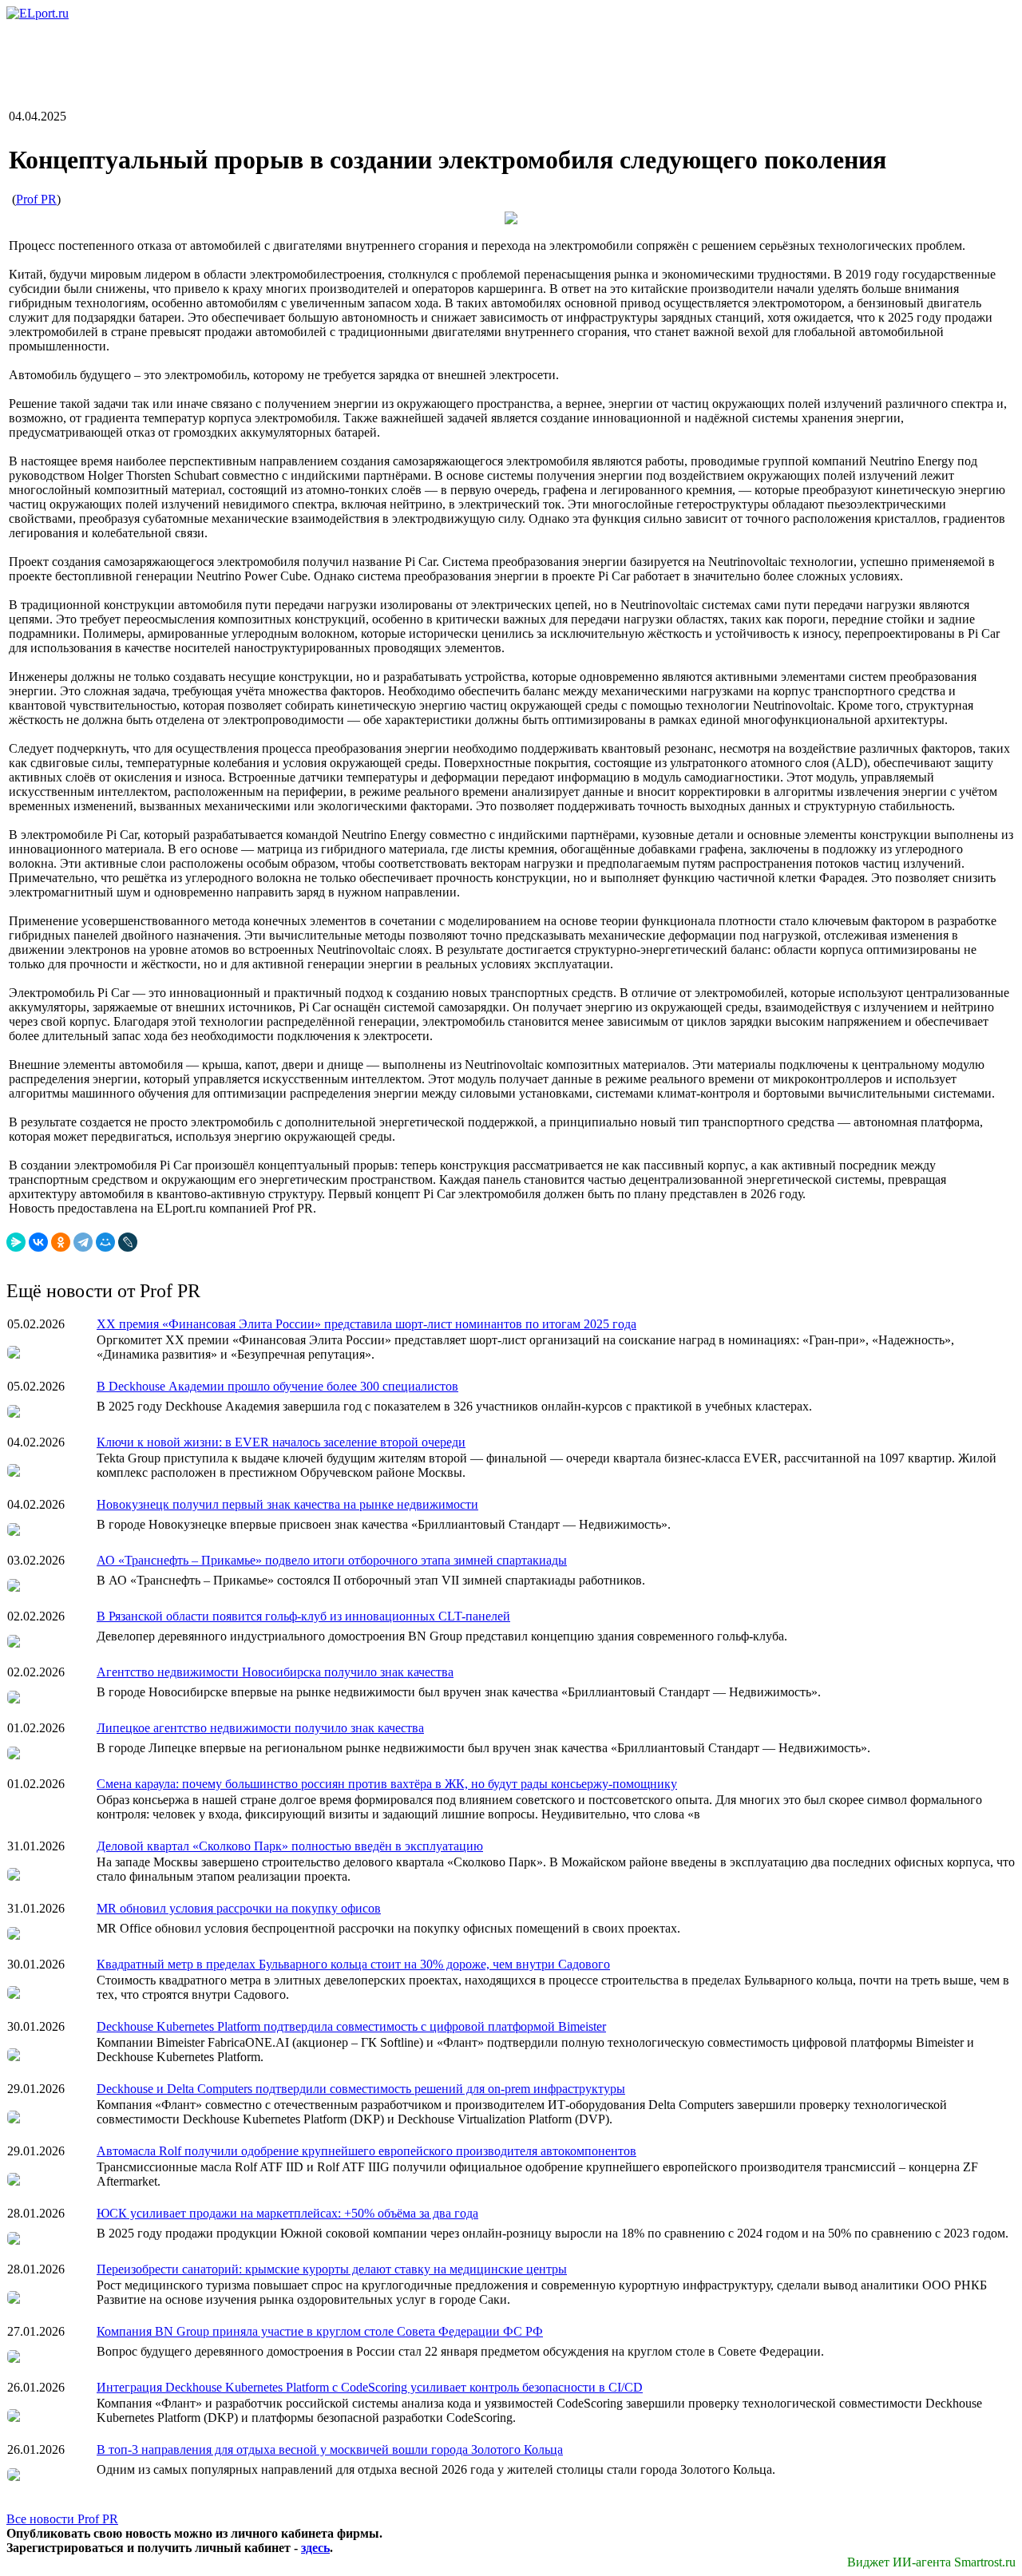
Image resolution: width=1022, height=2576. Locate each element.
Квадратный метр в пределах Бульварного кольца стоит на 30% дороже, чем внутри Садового (353, 1964)
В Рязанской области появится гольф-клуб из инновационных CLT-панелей (303, 1616)
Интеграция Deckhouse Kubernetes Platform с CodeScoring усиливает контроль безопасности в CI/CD (370, 2387)
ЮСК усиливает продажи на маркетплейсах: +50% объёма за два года (287, 2213)
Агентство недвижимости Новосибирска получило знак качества (275, 1672)
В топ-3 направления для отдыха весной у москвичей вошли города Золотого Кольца (330, 2449)
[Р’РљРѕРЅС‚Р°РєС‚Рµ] (38, 1242)
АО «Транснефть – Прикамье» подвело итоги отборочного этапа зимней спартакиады (332, 1560)
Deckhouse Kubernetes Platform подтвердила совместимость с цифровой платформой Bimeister (351, 2026)
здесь (315, 2548)
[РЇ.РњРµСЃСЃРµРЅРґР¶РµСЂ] (16, 1242)
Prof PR (36, 199)
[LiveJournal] (128, 1242)
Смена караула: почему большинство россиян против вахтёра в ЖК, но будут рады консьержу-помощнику (387, 1784)
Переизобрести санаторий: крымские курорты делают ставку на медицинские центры (332, 2269)
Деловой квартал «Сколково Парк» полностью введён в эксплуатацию (290, 1846)
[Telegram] (83, 1242)
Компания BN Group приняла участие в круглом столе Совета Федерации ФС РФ (320, 2331)
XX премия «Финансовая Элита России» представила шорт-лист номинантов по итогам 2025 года (366, 1324)
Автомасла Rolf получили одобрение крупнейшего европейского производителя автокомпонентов (366, 2151)
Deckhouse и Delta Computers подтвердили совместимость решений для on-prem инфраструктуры (361, 2089)
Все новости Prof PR (62, 2519)
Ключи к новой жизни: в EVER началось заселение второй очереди (281, 1442)
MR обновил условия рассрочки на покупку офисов (239, 1908)
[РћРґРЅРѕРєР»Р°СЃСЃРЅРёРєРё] (61, 1242)
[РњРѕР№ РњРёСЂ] (105, 1242)
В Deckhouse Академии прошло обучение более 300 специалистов (277, 1386)
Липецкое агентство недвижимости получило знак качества (260, 1728)
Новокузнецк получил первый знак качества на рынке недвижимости (287, 1504)
